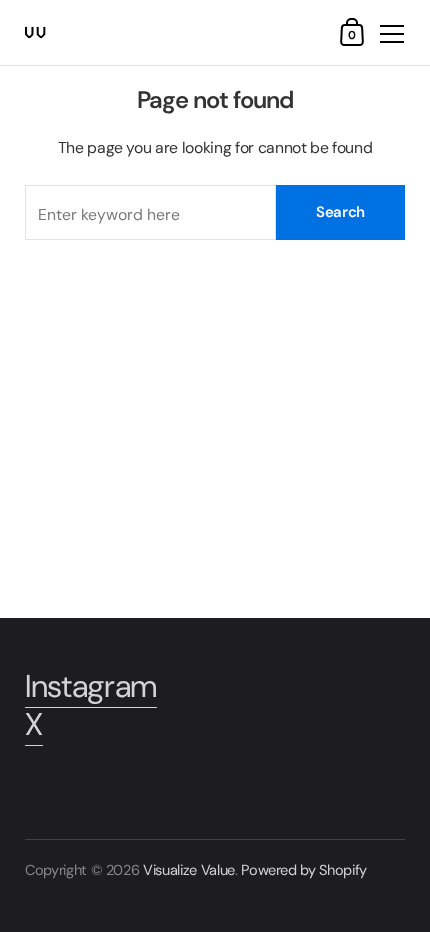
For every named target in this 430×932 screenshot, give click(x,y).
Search (340, 212)
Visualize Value (189, 870)
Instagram (91, 686)
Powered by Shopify (304, 870)
